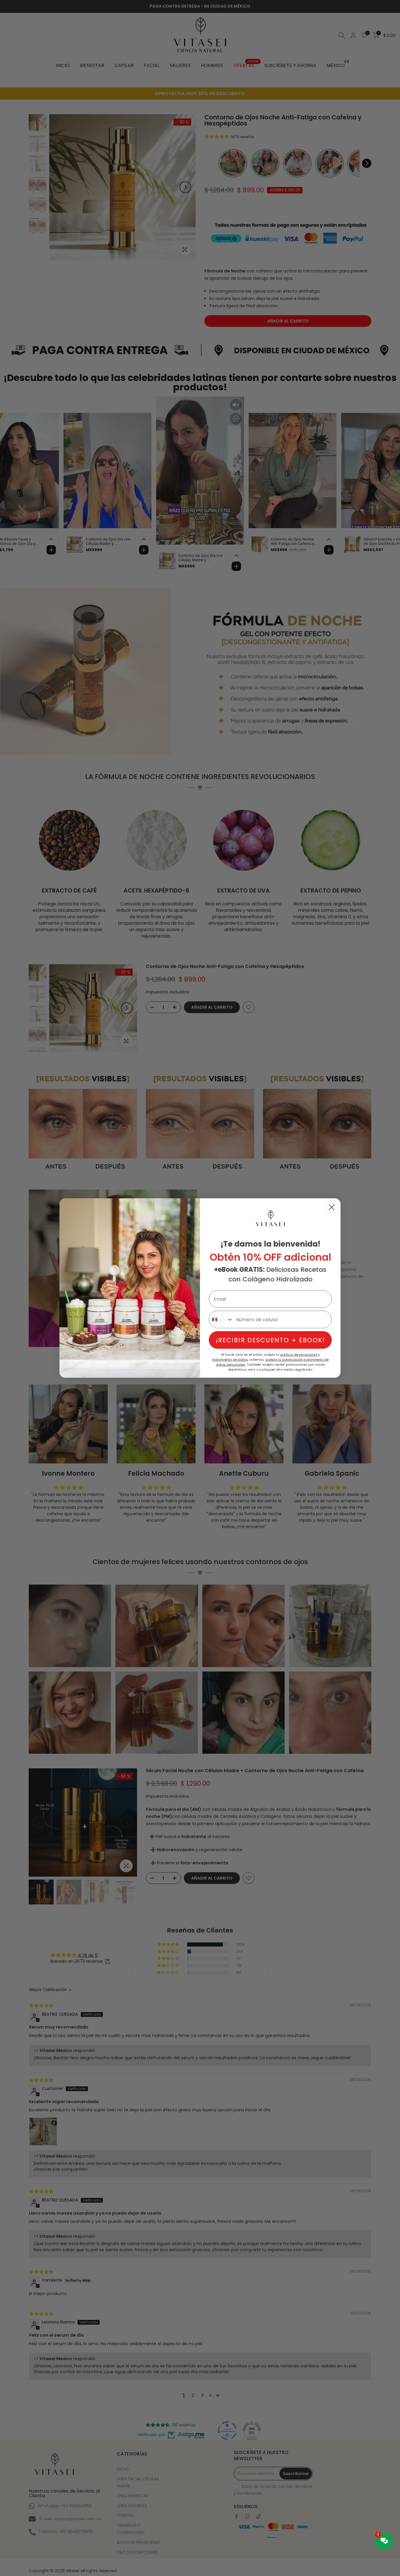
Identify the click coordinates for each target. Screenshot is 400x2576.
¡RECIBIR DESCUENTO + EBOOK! (270, 1340)
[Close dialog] (332, 1207)
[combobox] (221, 1319)
